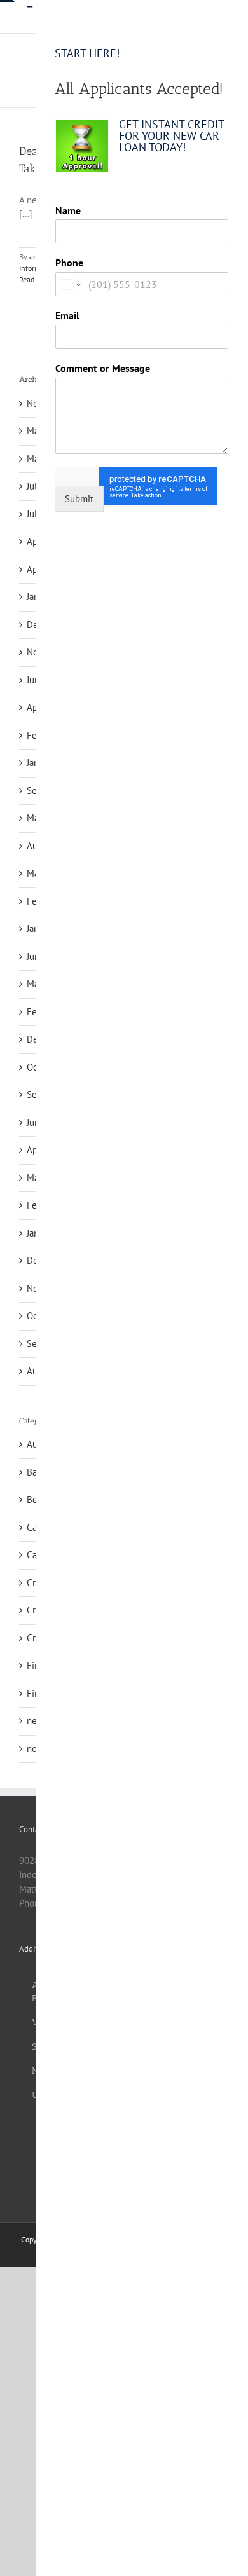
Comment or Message (103, 368)
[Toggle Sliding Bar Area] (24, 11)
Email (67, 315)
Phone (69, 263)
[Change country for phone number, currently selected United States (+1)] (70, 284)
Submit (79, 499)
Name (68, 210)
